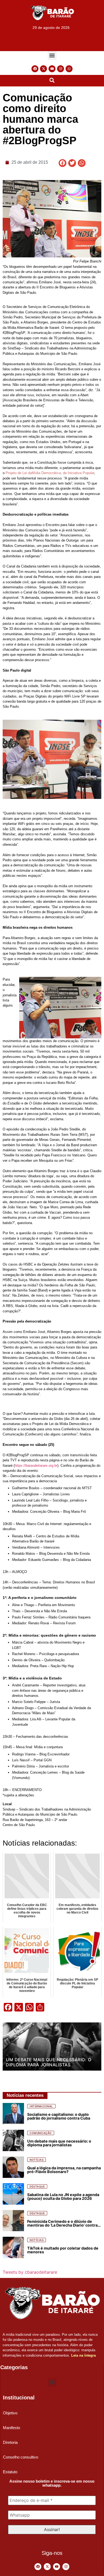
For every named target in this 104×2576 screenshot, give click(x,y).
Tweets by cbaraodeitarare (30, 2272)
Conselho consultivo (21, 2457)
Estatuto (10, 2472)
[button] (52, 56)
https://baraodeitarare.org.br (36, 1466)
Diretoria (10, 2442)
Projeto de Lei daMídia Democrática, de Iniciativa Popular (50, 473)
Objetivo (10, 2413)
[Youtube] (52, 69)
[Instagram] (61, 69)
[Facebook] (35, 69)
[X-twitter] (43, 69)
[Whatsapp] (69, 69)
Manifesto (11, 2428)
